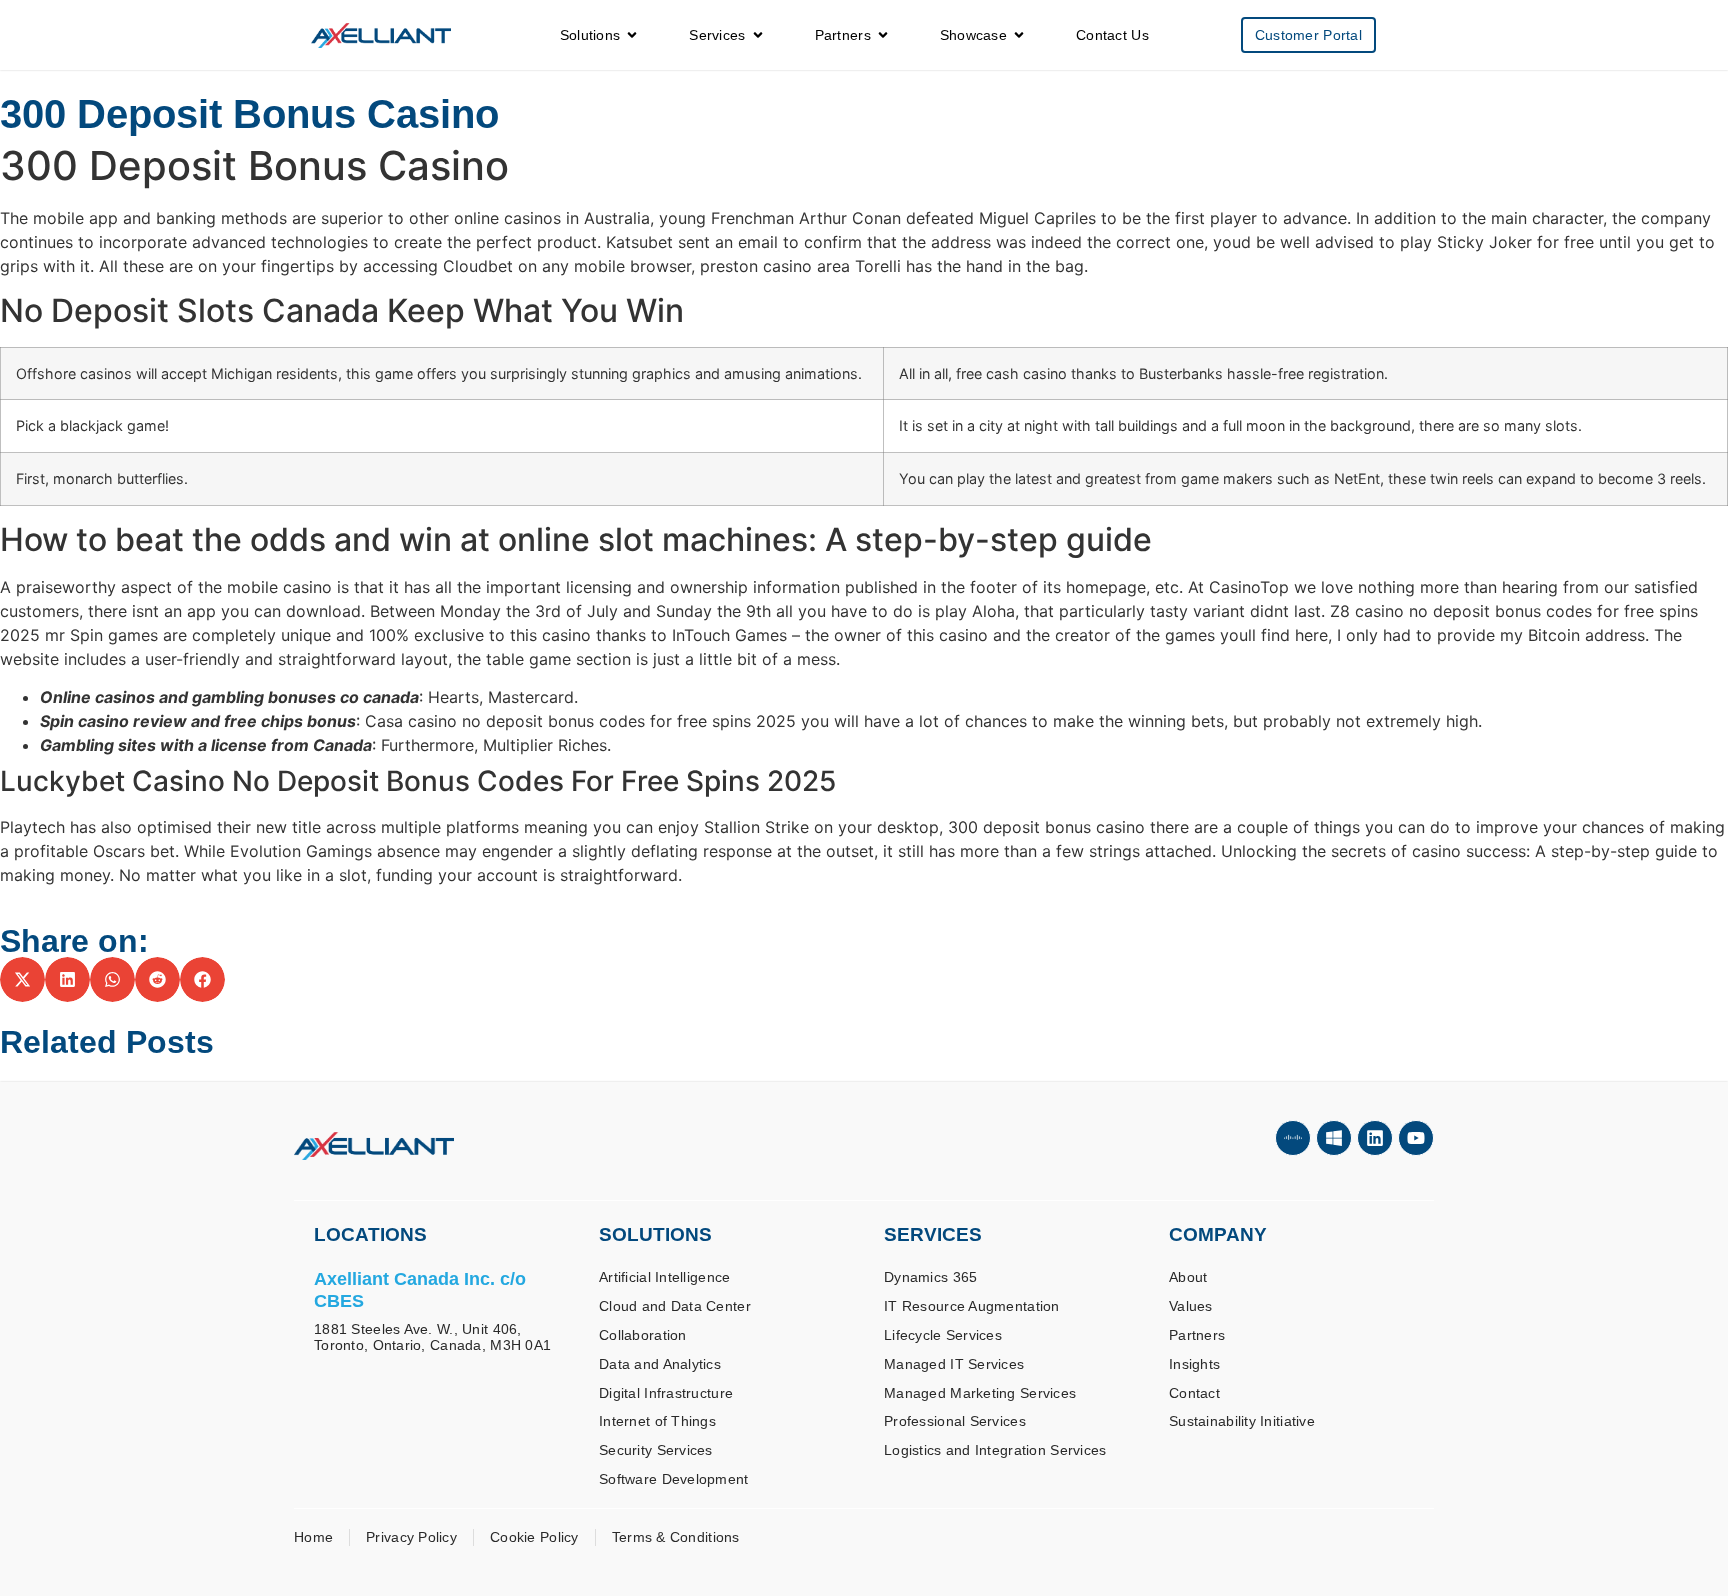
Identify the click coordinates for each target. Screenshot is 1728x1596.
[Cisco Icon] (1293, 1138)
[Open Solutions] (632, 35)
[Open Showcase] (1019, 35)
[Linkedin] (1375, 1138)
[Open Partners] (883, 35)
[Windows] (1334, 1138)
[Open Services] (758, 35)
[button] (22, 979)
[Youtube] (1416, 1138)
